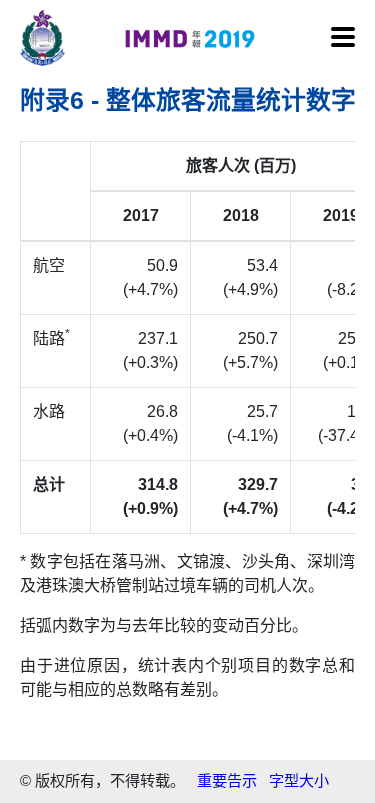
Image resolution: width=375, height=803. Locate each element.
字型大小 (299, 780)
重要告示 (227, 780)
